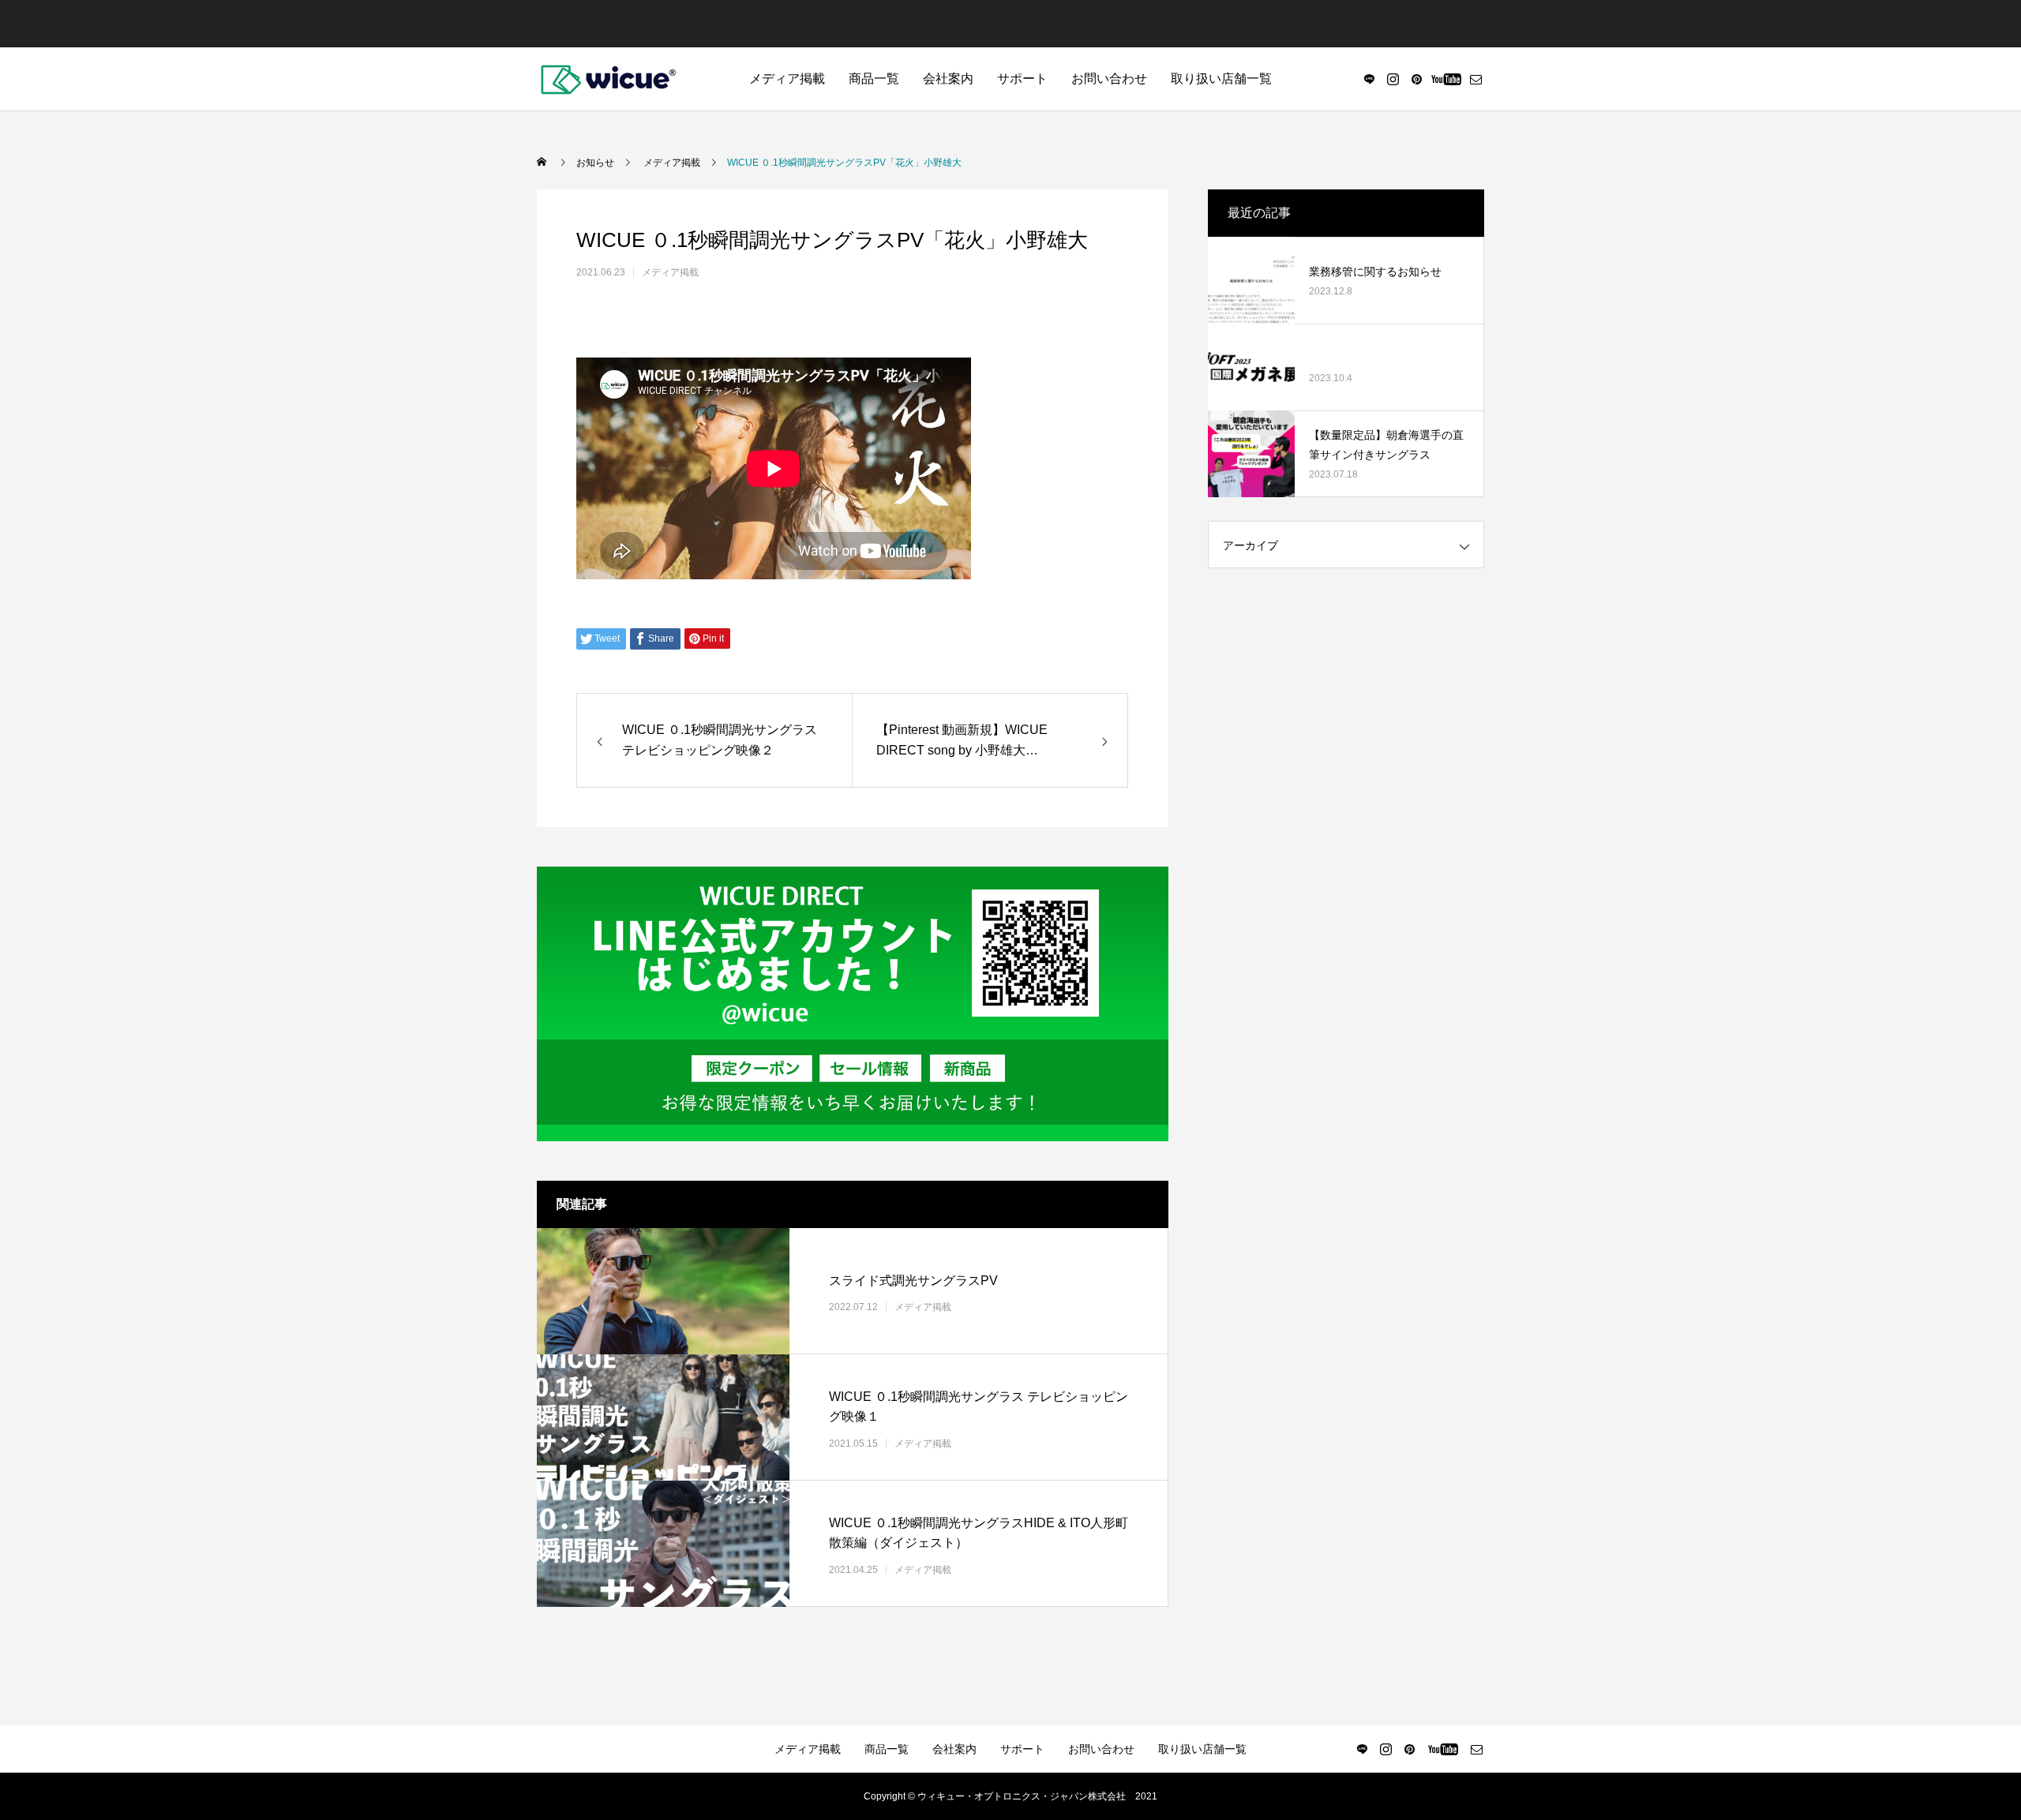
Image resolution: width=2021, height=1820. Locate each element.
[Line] (1369, 79)
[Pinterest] (1416, 79)
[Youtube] (1446, 79)
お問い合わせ (1109, 79)
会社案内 (948, 79)
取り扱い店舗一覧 (1221, 79)
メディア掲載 (787, 79)
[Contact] (1475, 79)
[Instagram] (1393, 79)
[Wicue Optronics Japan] (608, 79)
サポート (1022, 79)
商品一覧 (874, 79)
